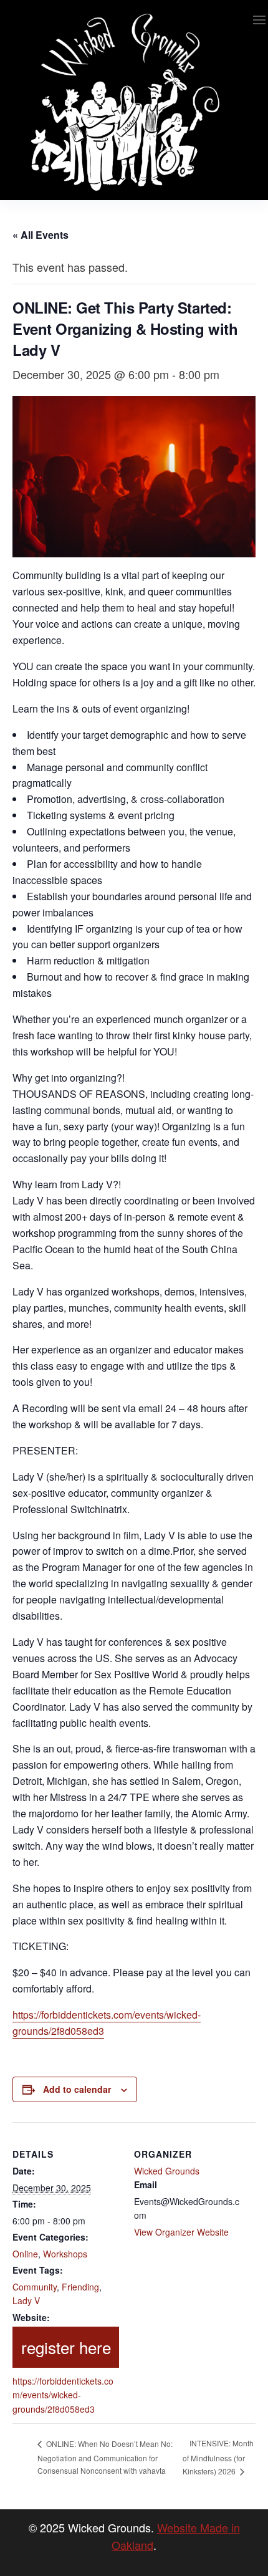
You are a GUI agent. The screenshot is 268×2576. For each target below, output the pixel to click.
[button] (259, 20)
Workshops (65, 2254)
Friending (80, 2287)
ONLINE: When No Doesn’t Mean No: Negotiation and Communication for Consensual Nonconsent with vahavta (105, 2457)
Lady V (26, 2300)
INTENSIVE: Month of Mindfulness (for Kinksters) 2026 (218, 2457)
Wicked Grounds (167, 2171)
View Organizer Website (181, 2232)
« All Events (41, 235)
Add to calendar (77, 2089)
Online (25, 2254)
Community (35, 2287)
